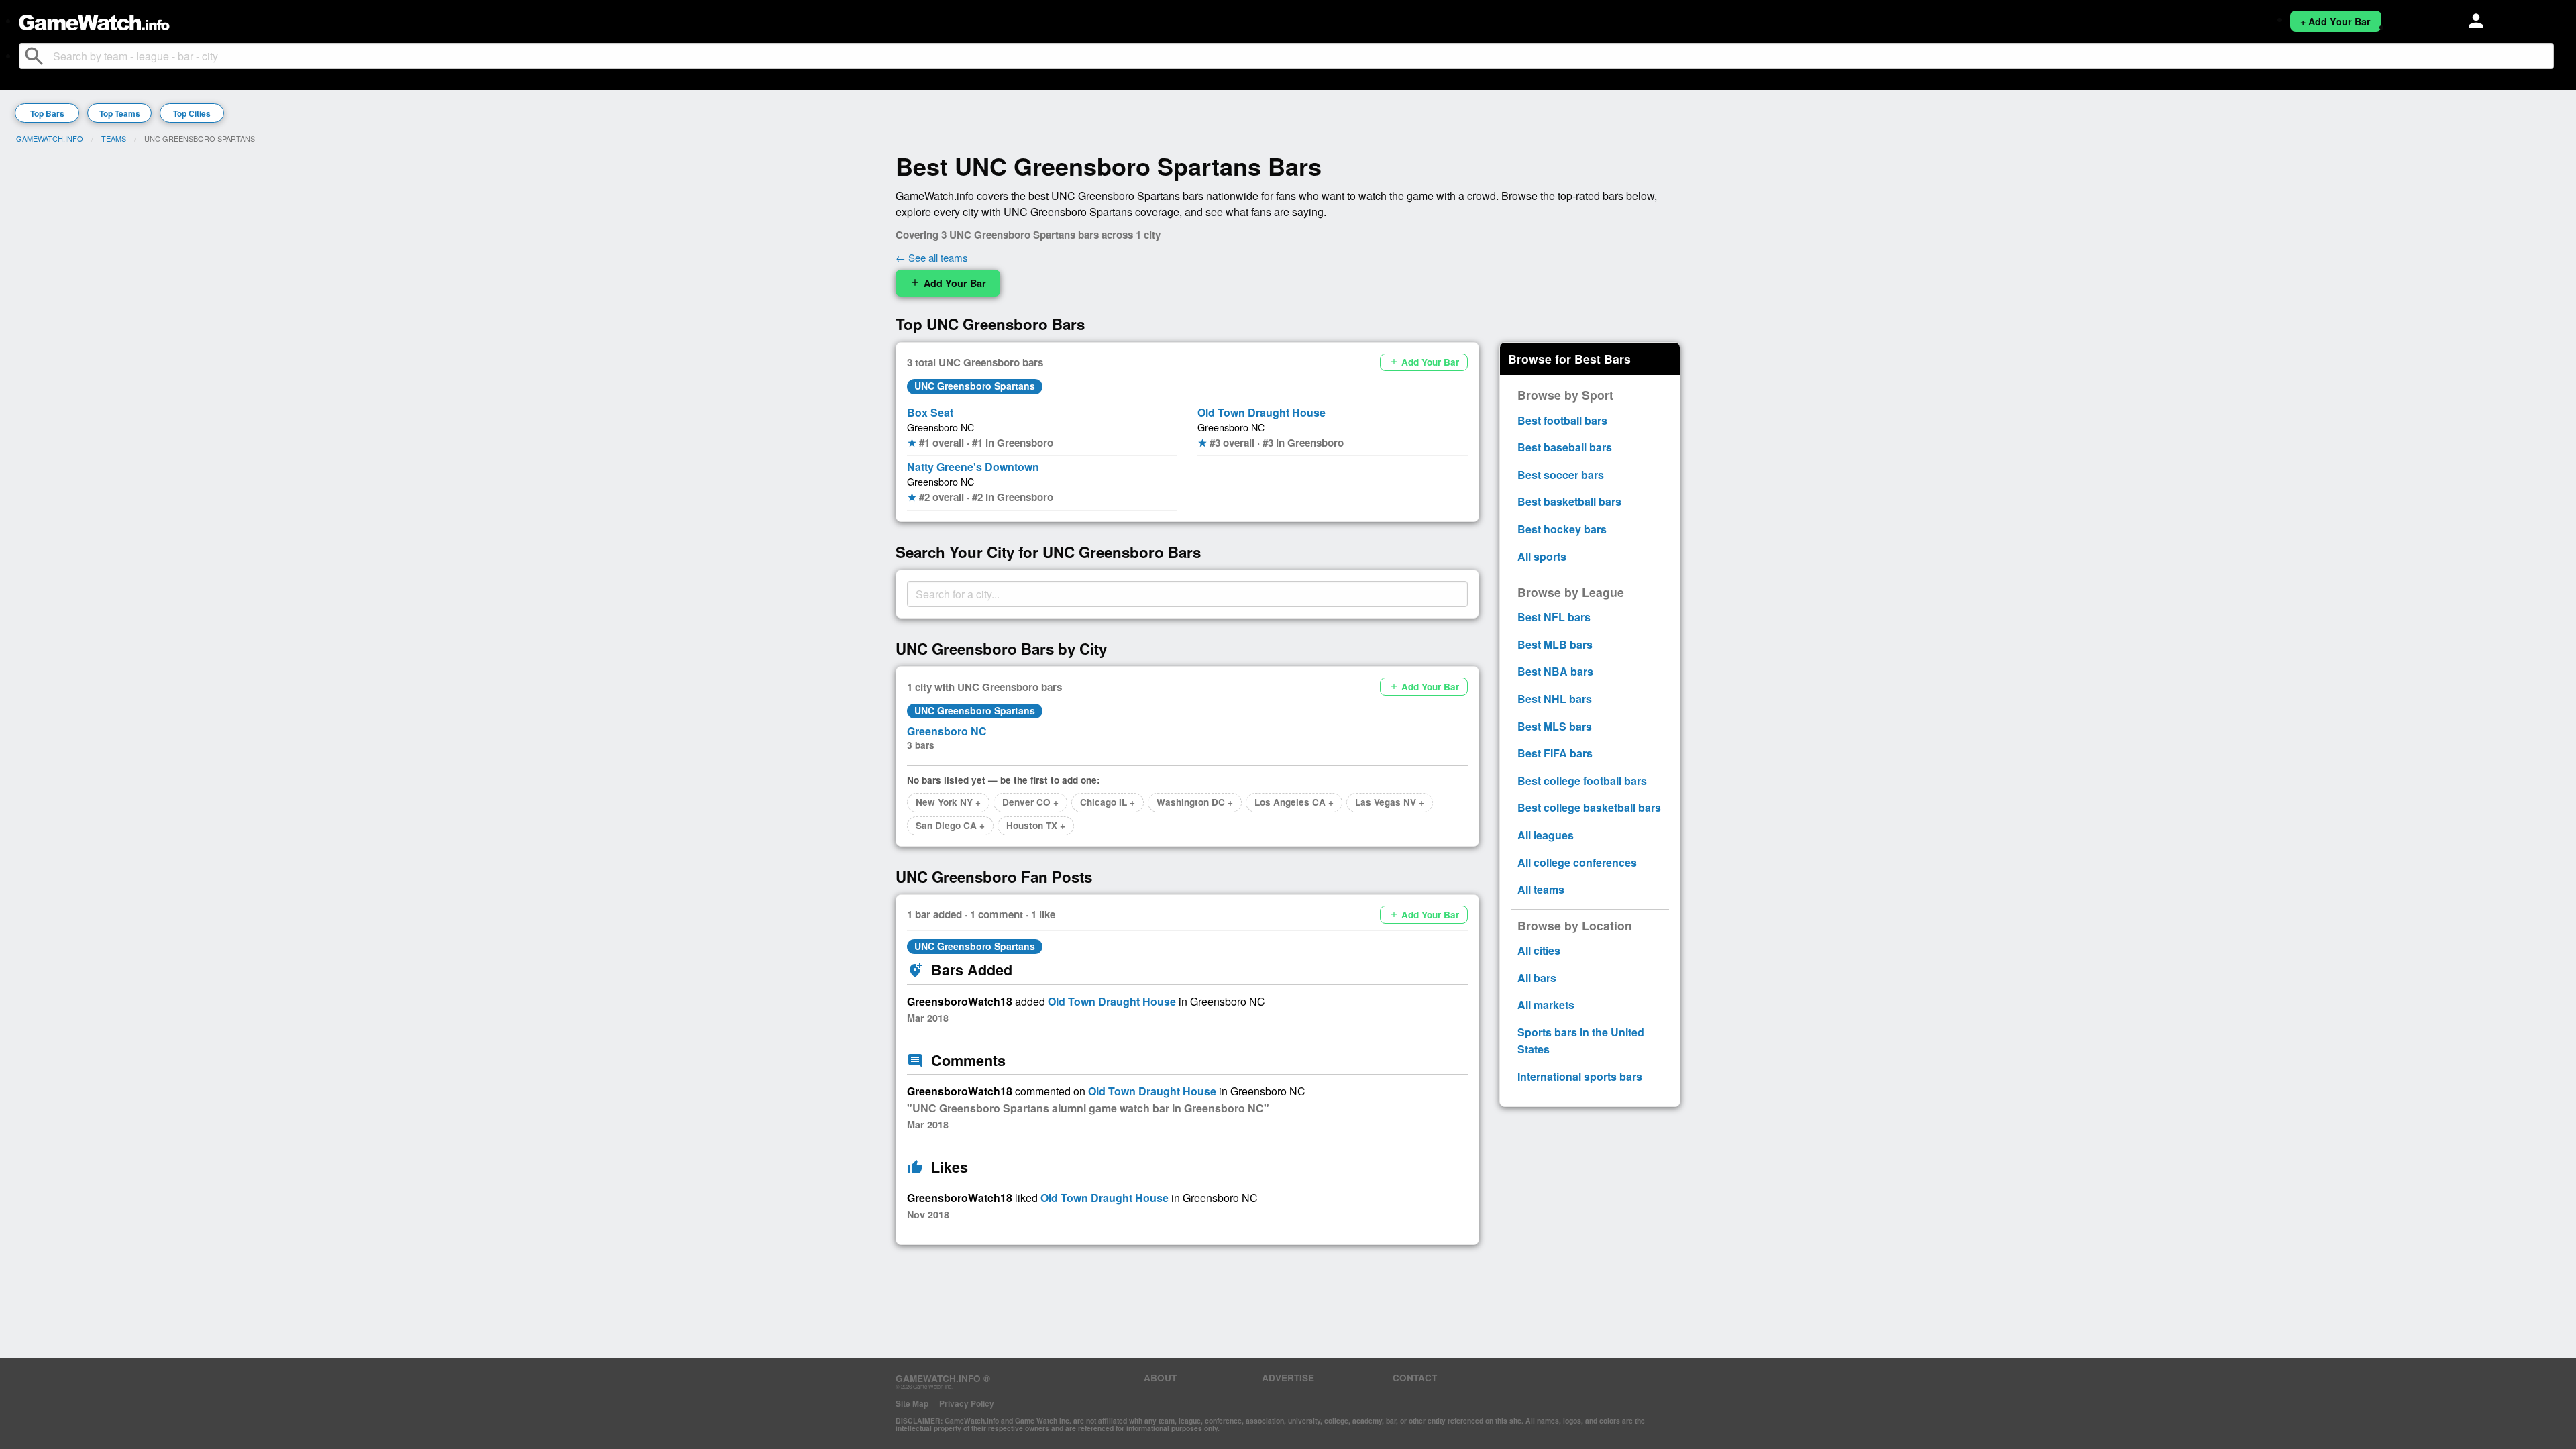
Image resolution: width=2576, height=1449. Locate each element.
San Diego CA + (950, 825)
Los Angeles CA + (1294, 802)
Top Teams (120, 113)
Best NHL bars (1555, 699)
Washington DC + (1195, 802)
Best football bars (1562, 420)
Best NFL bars (1554, 617)
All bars (1537, 978)
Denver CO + (1030, 802)
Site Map (912, 1403)
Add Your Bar (948, 283)
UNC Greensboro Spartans (975, 386)
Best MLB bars (1555, 644)
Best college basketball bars (1589, 807)
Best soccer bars (1561, 475)
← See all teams (932, 257)
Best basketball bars (1569, 501)
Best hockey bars (1562, 529)
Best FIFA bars (1555, 753)
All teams (1541, 889)
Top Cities (192, 113)
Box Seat (930, 412)
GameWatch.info (50, 138)
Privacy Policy (967, 1403)
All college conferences (1577, 862)
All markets (1546, 1005)
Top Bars (47, 113)
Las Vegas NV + (1390, 802)
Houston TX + (1036, 825)
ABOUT (1160, 1378)
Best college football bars (1582, 781)
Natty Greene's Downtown (973, 467)
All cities (1539, 950)
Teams (114, 138)
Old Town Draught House (1262, 412)
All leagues (1546, 835)
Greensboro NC (941, 427)
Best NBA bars (1555, 671)
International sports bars (1580, 1076)
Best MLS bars (1555, 726)
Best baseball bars (1565, 447)
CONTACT (1415, 1378)
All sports (1542, 556)
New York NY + (948, 802)
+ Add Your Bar (2336, 21)
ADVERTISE (1288, 1378)
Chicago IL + (1108, 802)
